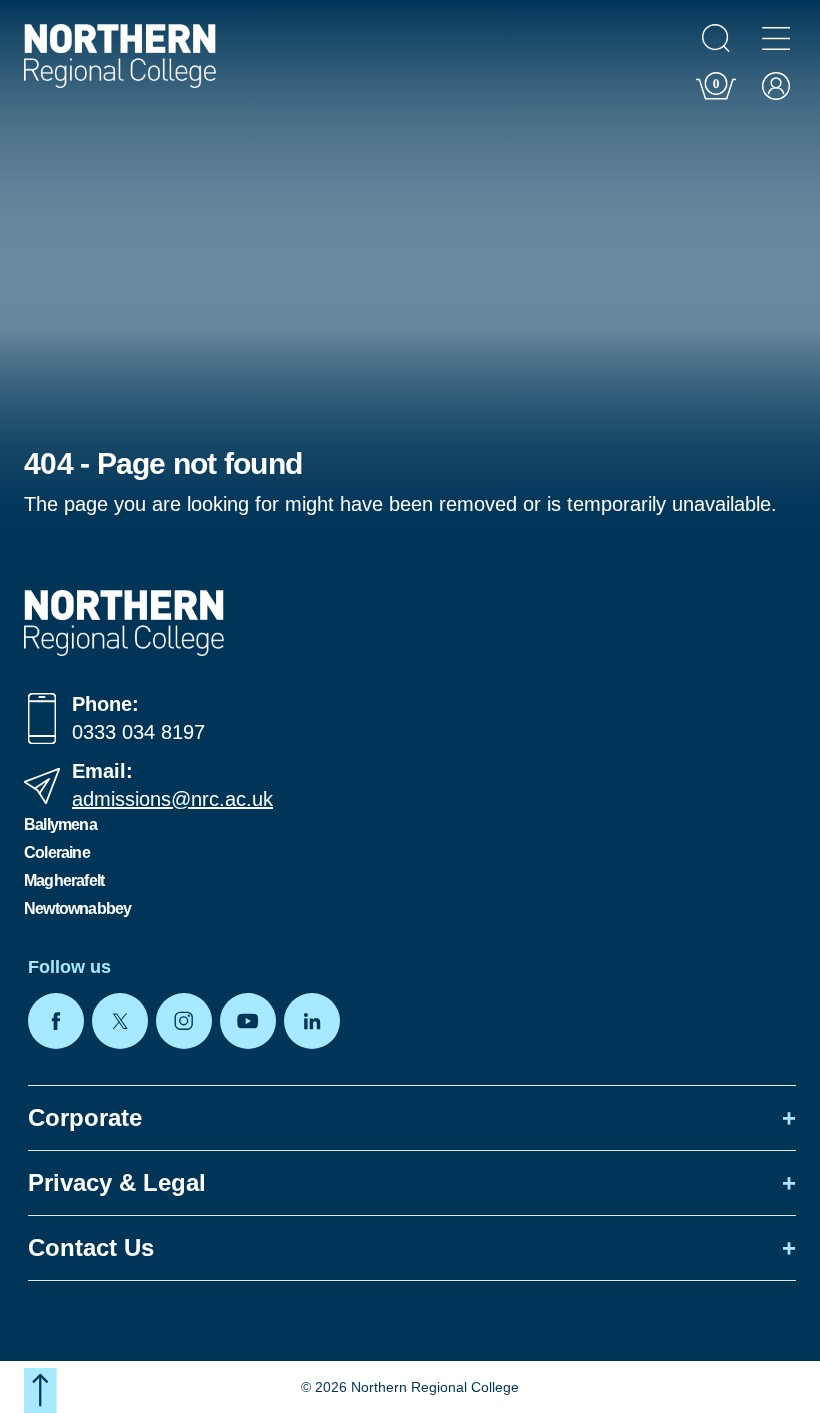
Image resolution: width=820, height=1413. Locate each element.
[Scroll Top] (40, 1390)
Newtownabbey (77, 908)
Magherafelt (64, 880)
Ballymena (60, 824)
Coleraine (57, 852)
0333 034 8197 (138, 732)
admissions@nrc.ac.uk (172, 799)
